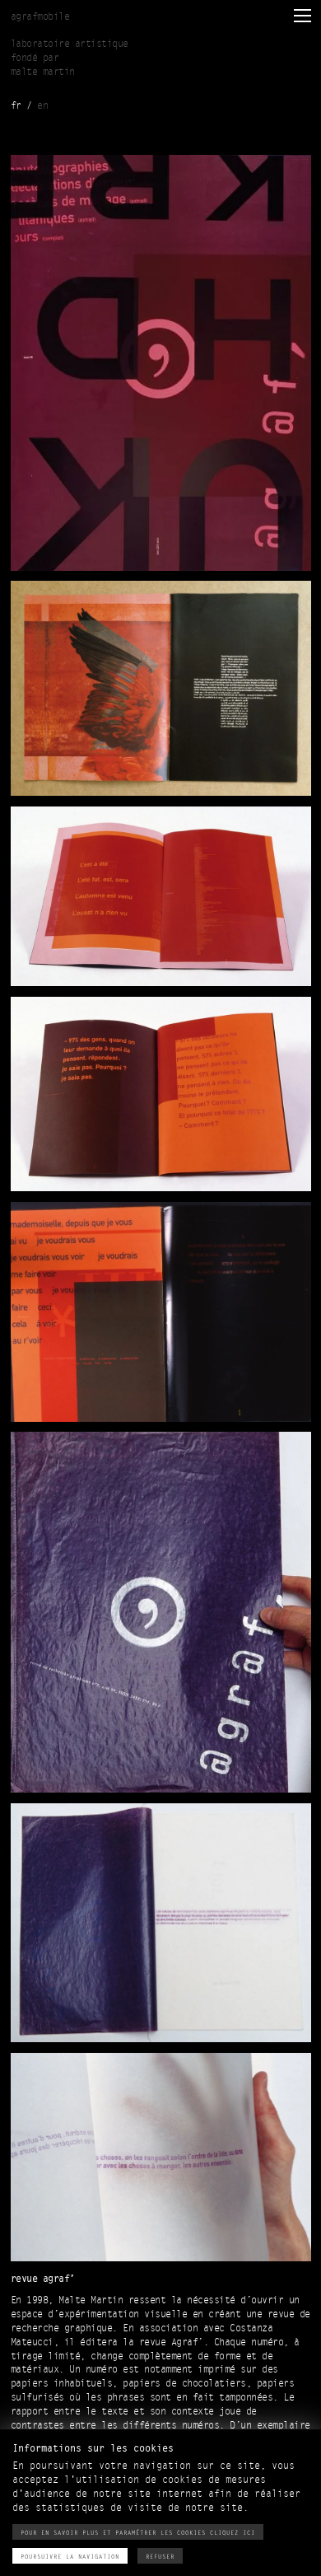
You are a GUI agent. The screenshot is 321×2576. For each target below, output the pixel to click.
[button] (301, 15)
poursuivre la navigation (70, 2557)
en (42, 106)
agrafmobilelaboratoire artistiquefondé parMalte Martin (70, 44)
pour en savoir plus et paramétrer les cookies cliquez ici (138, 2533)
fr (16, 106)
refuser (160, 2557)
